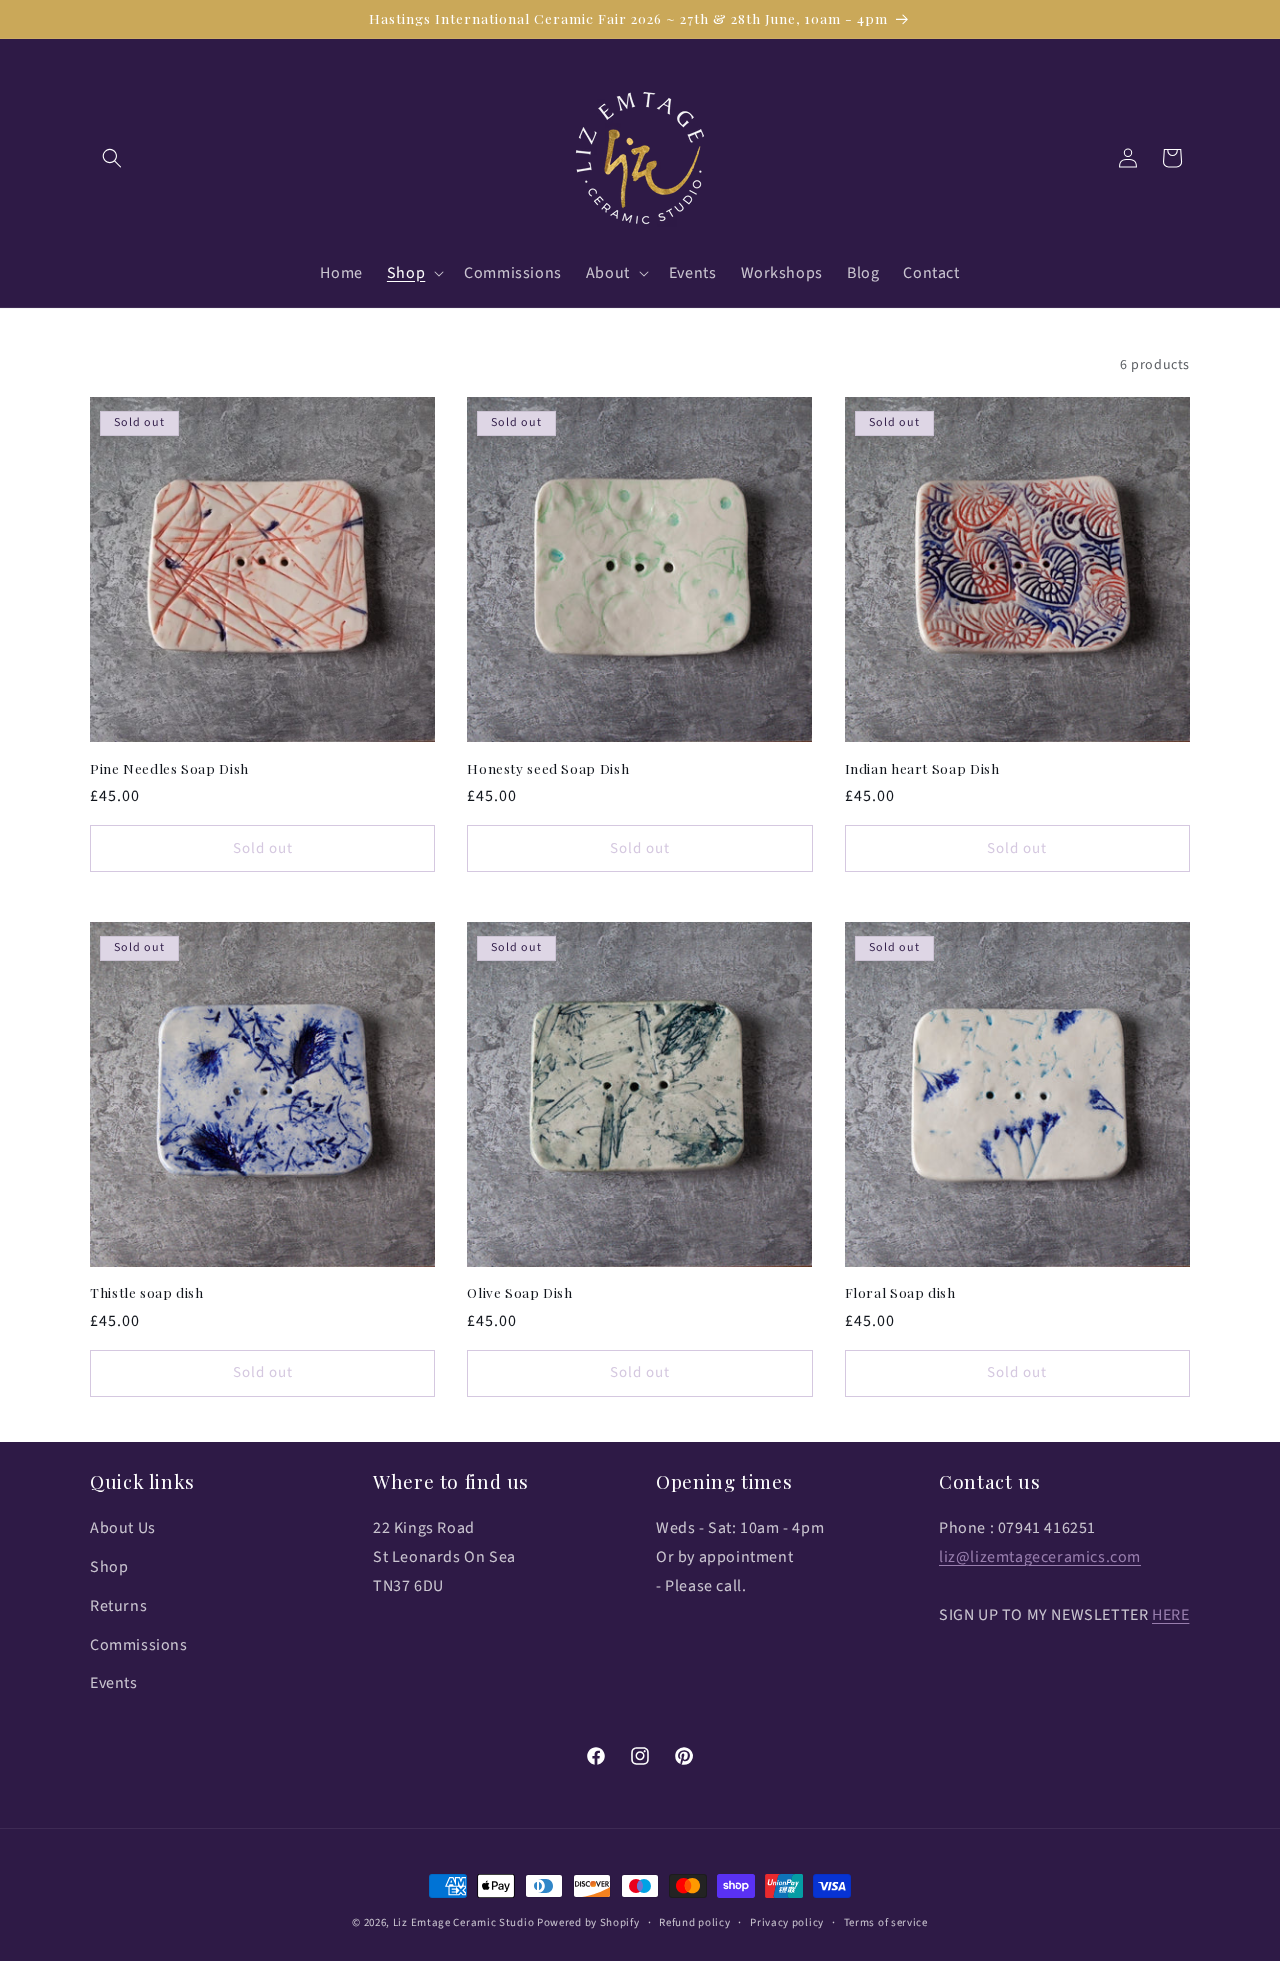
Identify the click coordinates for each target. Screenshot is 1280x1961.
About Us (123, 1529)
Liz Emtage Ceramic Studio (464, 1922)
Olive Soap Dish (519, 1292)
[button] (112, 158)
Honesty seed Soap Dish (548, 767)
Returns (118, 1606)
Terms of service (886, 1921)
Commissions (139, 1645)
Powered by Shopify (588, 1922)
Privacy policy (787, 1921)
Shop (109, 1567)
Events (114, 1684)
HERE (1170, 1615)
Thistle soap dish (147, 1292)
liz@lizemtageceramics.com (1040, 1557)
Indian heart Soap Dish (922, 767)
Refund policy (694, 1921)
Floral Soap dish (900, 1292)
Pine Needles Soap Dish (169, 767)
